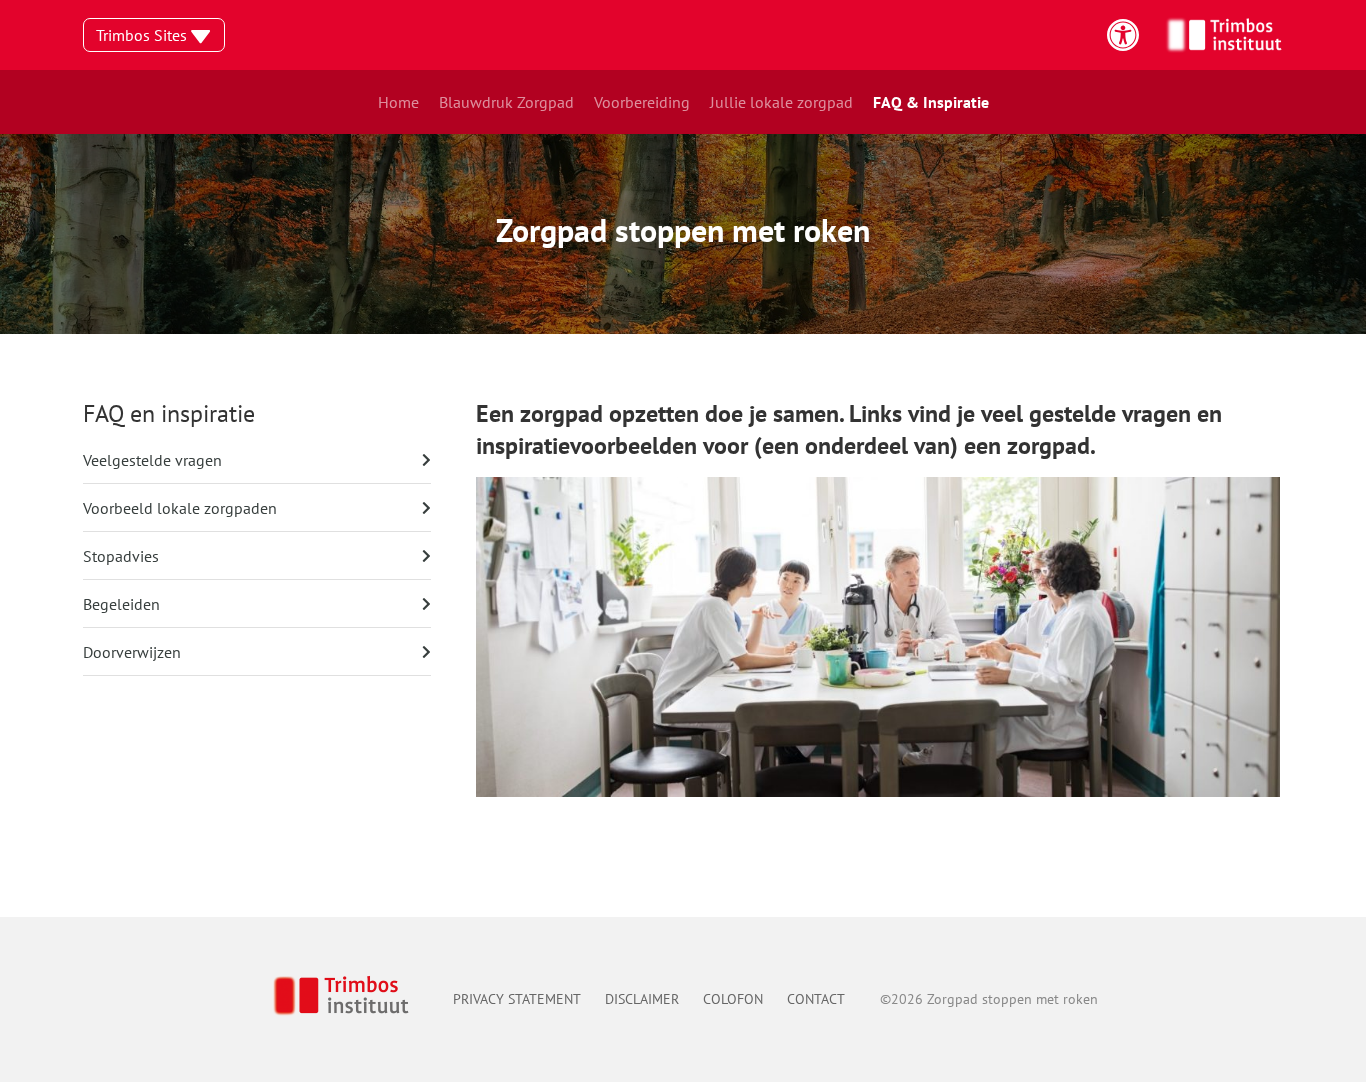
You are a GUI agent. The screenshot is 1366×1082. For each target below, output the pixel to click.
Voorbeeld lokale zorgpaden (180, 508)
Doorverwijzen (132, 652)
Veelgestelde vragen (152, 460)
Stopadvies (121, 556)
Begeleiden (121, 604)
